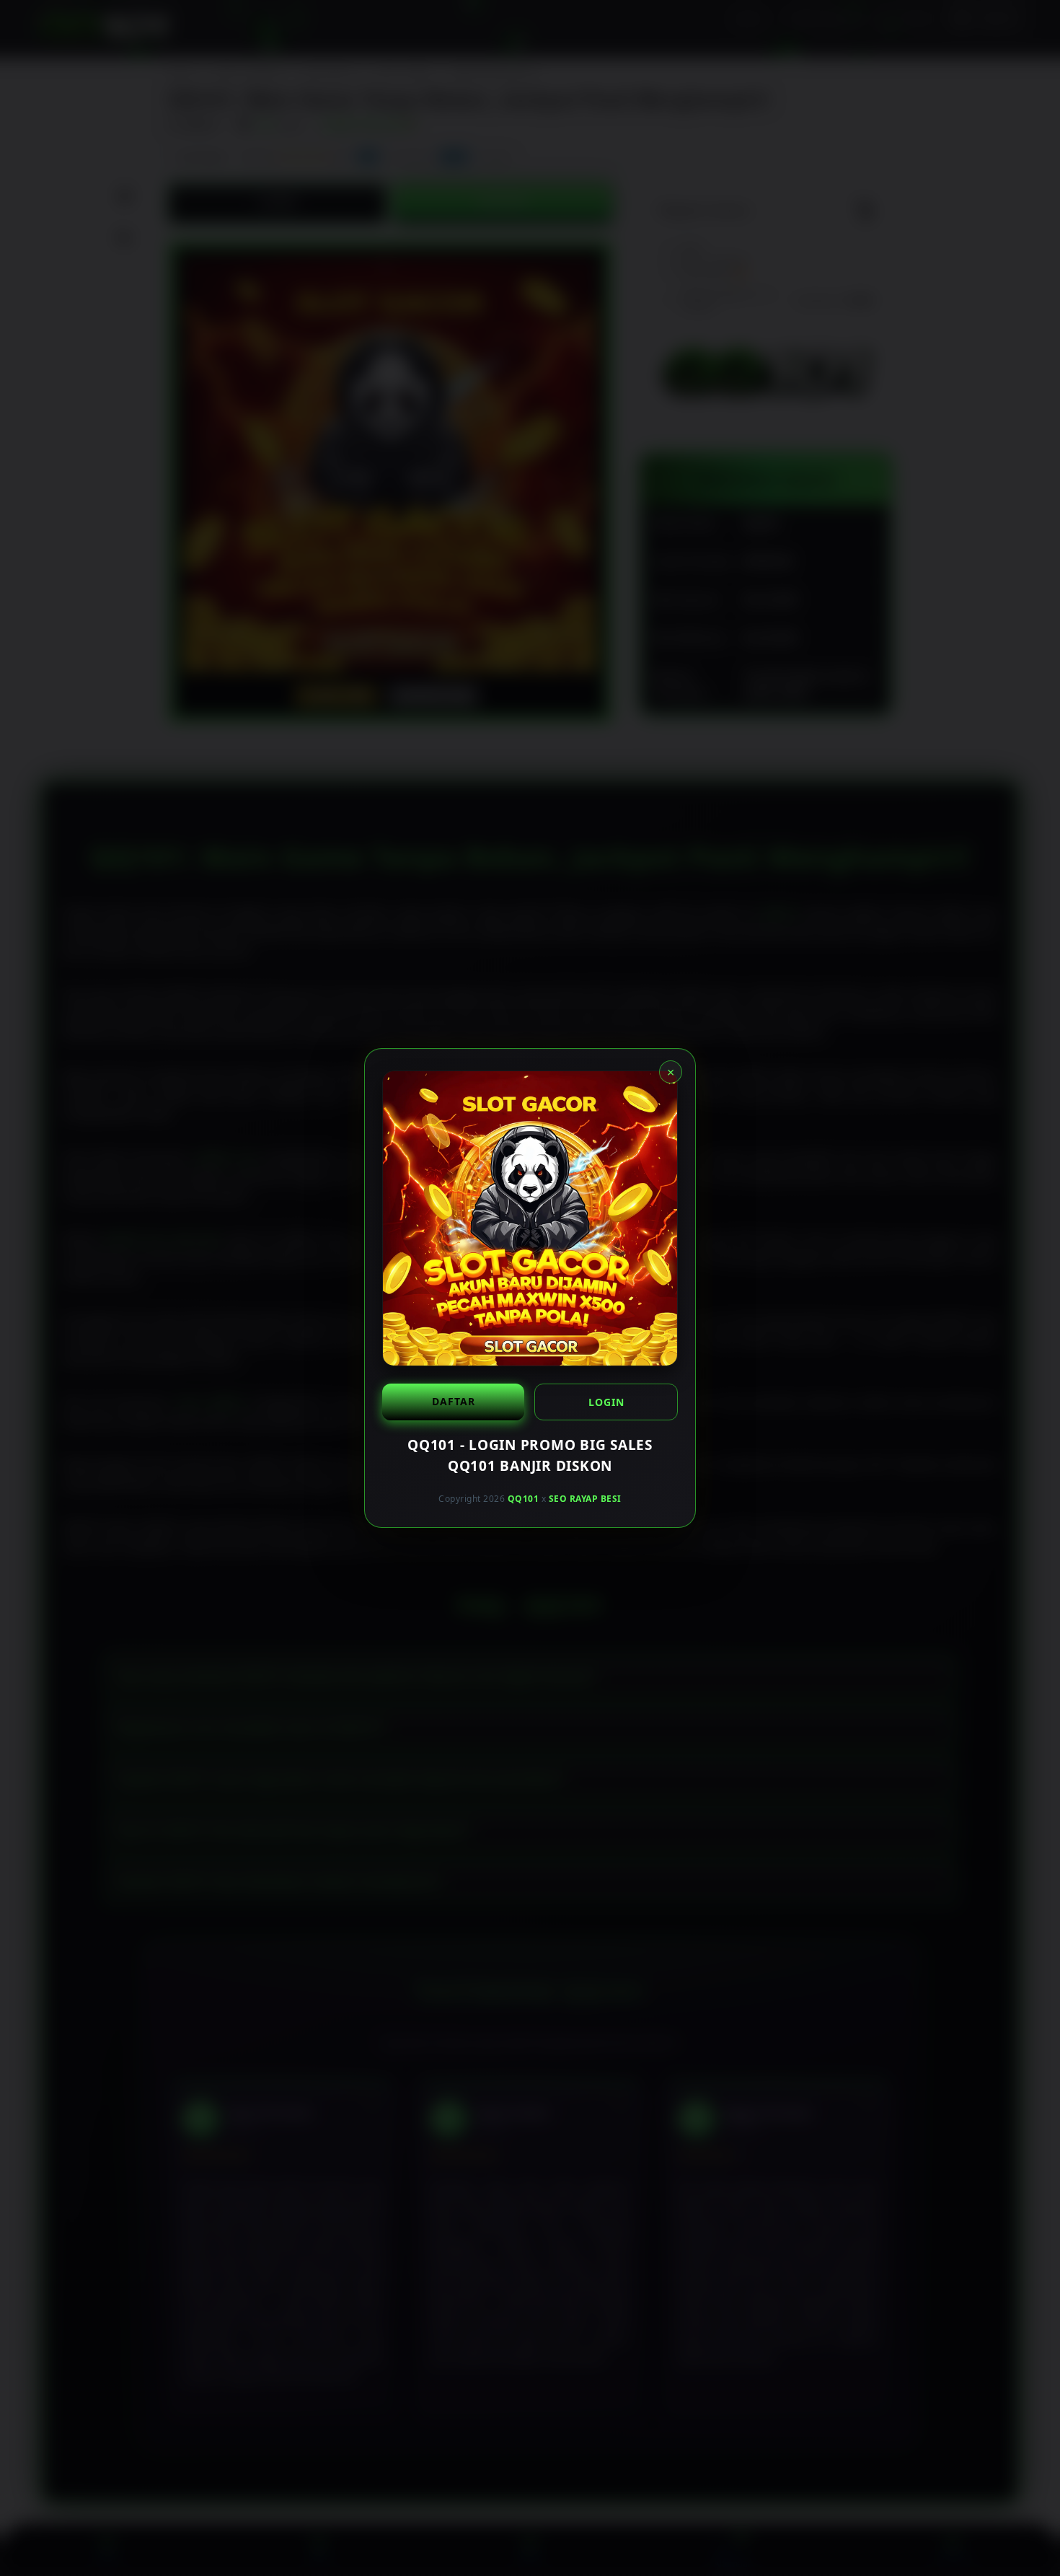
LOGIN (606, 1402)
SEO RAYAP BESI (585, 1499)
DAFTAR (454, 1401)
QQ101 (524, 1499)
